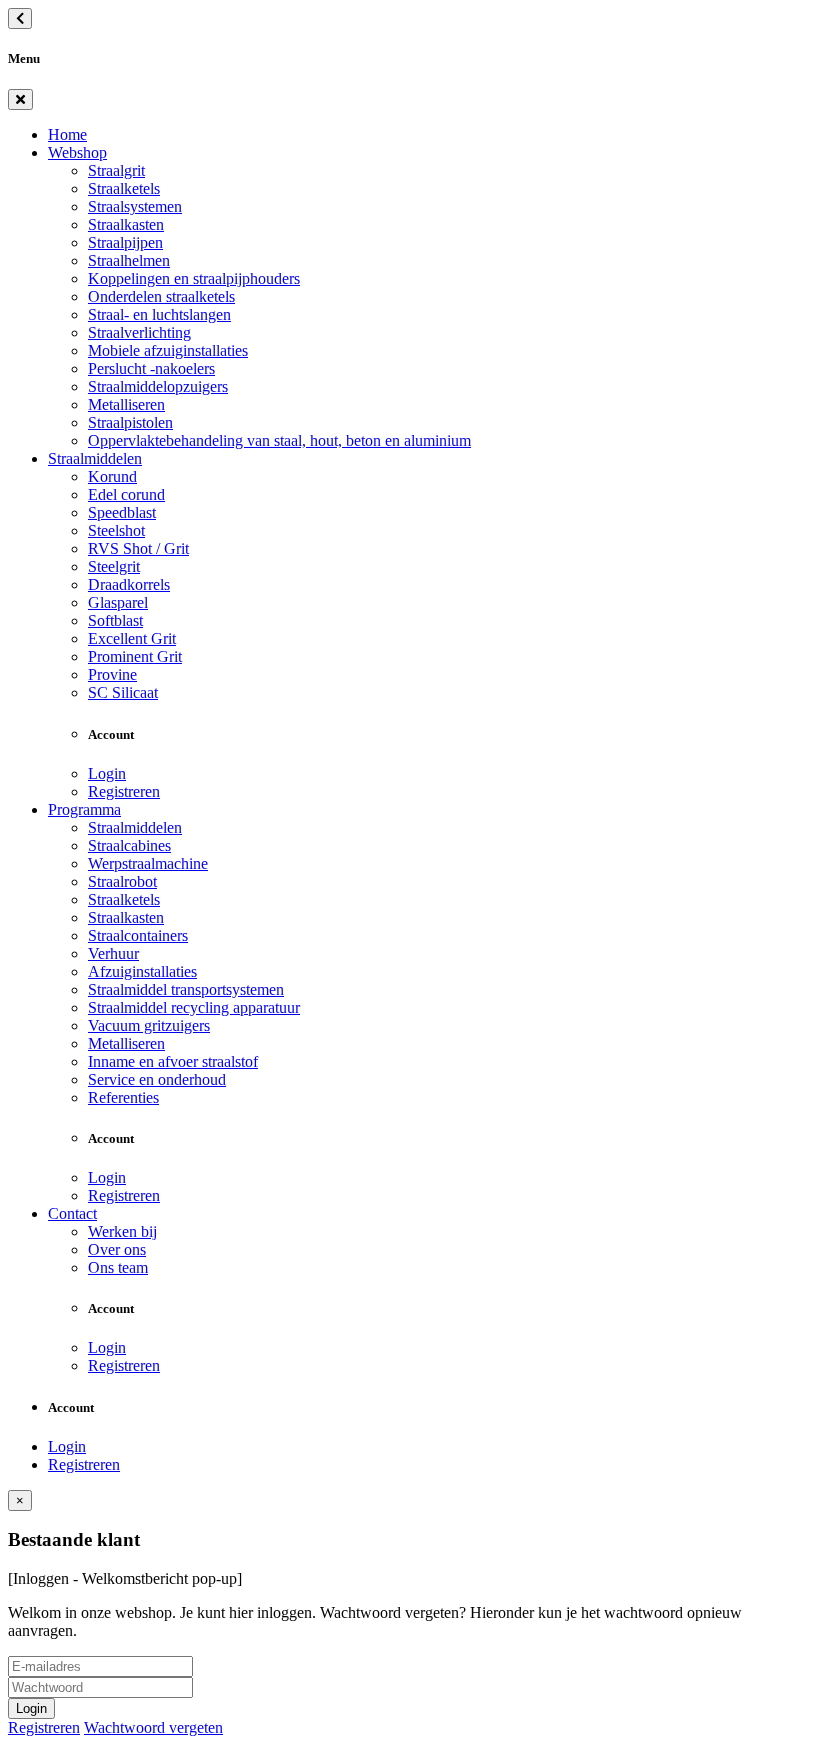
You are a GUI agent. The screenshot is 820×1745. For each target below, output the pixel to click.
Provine (112, 674)
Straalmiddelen (95, 458)
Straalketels (124, 188)
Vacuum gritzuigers (149, 1025)
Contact (72, 1213)
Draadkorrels (129, 584)
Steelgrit (114, 566)
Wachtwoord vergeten (153, 1727)
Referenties (123, 1097)
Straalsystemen (135, 206)
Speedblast (122, 512)
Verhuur (113, 953)
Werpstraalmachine (148, 863)
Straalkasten (126, 224)
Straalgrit (116, 170)
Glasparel (118, 602)
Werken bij (122, 1231)
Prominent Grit (135, 656)
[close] (20, 99)
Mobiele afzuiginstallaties (168, 350)
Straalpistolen (130, 422)
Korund (112, 476)
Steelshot (116, 530)
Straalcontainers (138, 935)
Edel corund (126, 494)
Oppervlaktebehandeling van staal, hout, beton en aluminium (279, 440)
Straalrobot (122, 881)
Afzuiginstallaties (142, 971)
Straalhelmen (129, 260)
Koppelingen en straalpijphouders (194, 278)
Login (107, 773)
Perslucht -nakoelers (151, 368)
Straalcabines (129, 845)
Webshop (77, 152)
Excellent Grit (132, 638)
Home (67, 134)
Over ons (117, 1249)
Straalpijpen (125, 242)
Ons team (118, 1267)
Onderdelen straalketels (161, 296)
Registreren (124, 791)
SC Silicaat (123, 692)
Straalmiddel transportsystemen (186, 989)
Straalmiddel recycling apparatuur (194, 1007)
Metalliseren (126, 404)
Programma (84, 809)
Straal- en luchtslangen (159, 314)
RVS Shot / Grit (138, 548)
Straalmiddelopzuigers (158, 386)
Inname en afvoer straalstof (173, 1061)
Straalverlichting (139, 332)
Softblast (115, 620)
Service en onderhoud (157, 1079)
